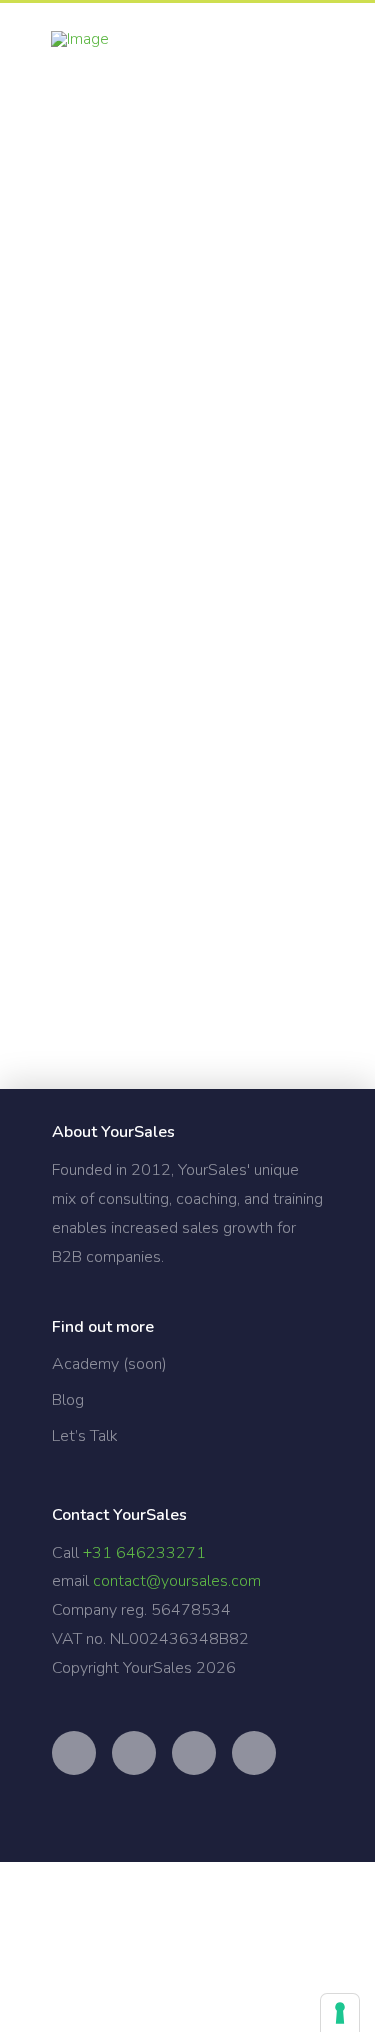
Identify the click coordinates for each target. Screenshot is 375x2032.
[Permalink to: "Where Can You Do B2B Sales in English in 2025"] (188, 133)
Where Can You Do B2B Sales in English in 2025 (184, 302)
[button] (321, 48)
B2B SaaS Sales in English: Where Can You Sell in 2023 (179, 825)
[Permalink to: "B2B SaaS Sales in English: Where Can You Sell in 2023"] (188, 721)
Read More (97, 622)
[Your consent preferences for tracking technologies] (340, 2013)
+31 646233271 (144, 1553)
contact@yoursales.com (177, 1581)
